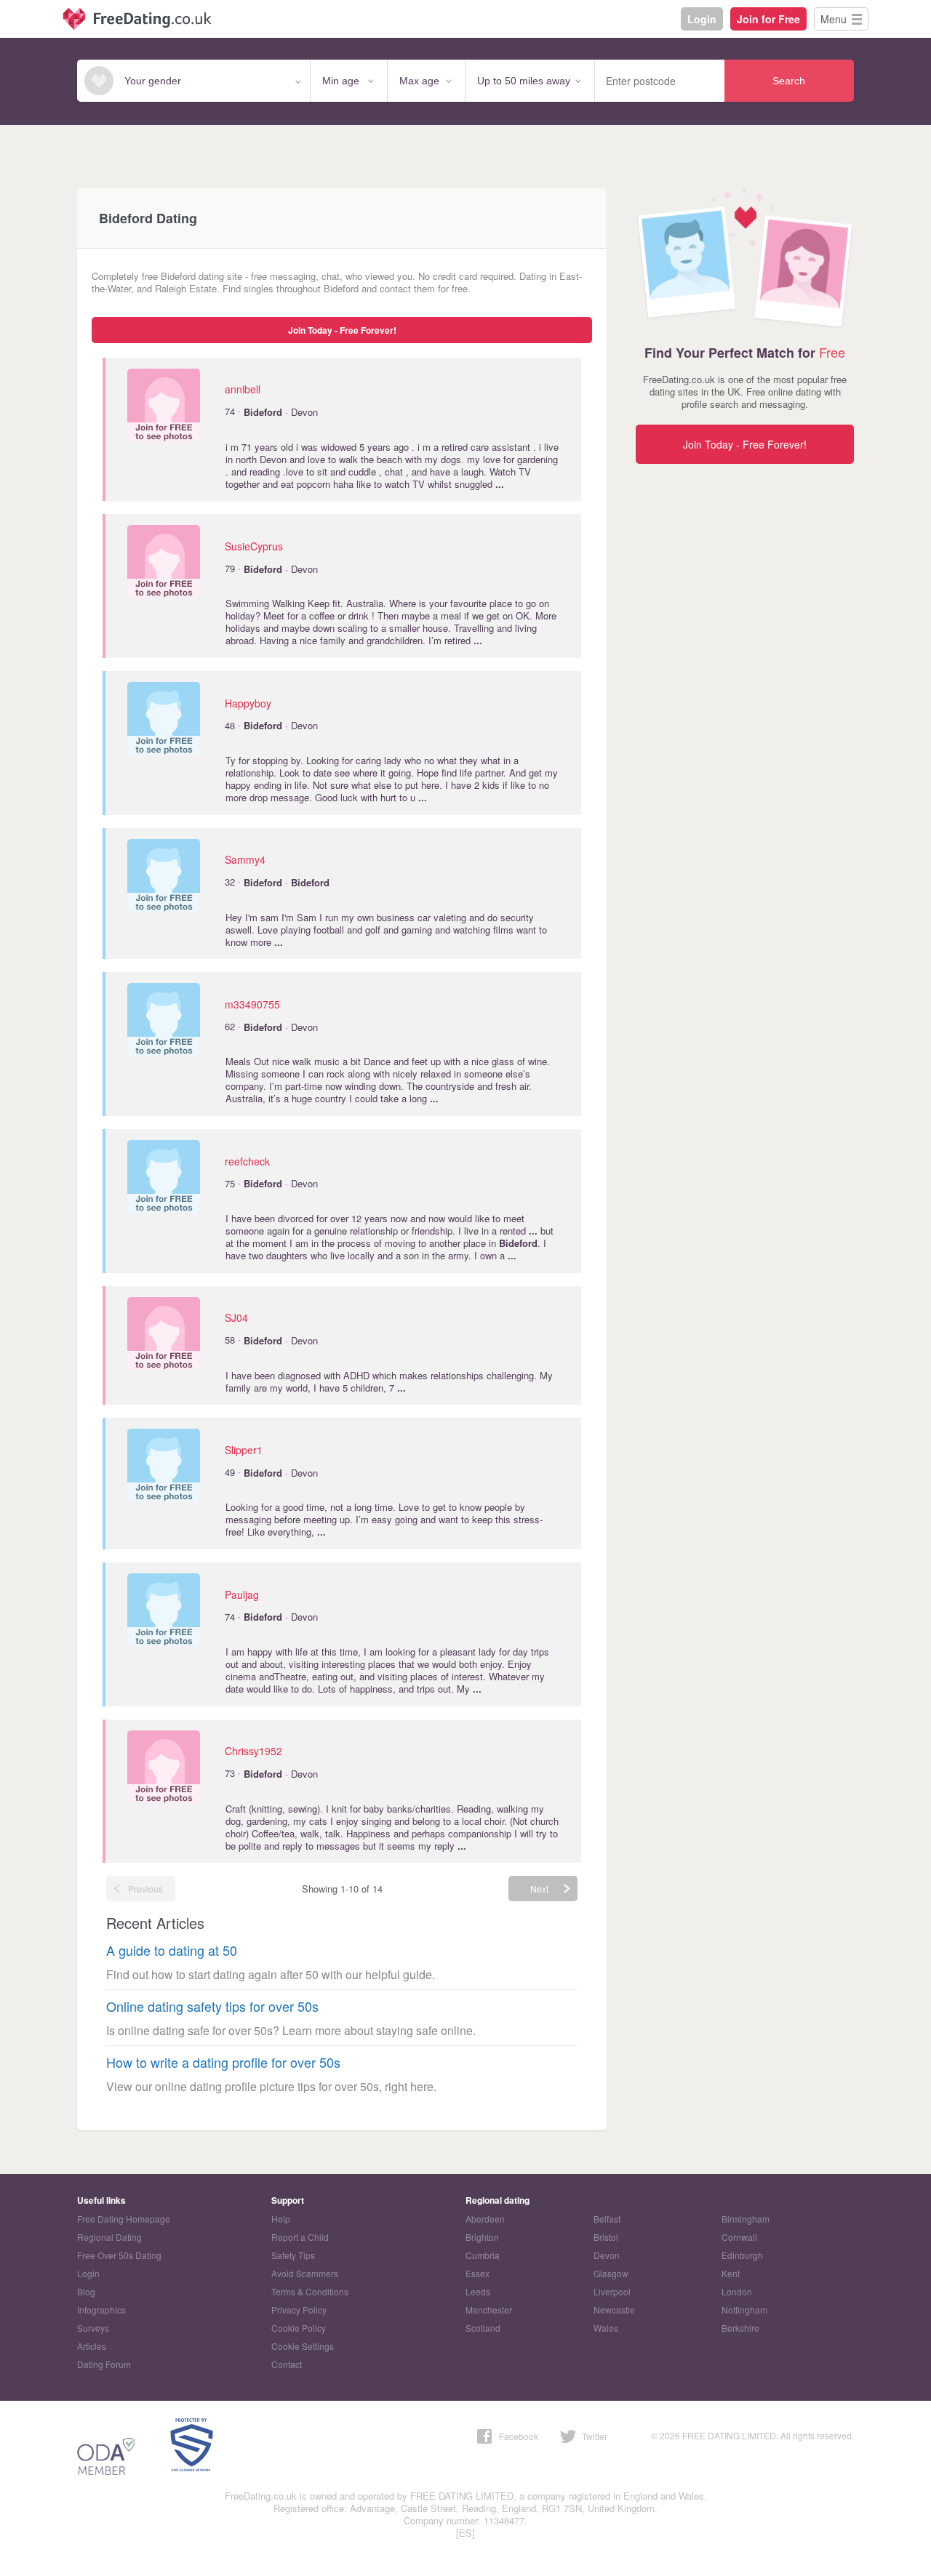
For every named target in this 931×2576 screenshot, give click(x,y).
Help (281, 2219)
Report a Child (300, 2237)
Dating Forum (104, 2364)
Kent (731, 2273)
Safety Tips (293, 2255)
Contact (287, 2364)
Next (539, 1889)
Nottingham (744, 2310)
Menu (834, 19)
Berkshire (740, 2328)
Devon (607, 2255)
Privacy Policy (299, 2310)
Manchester (489, 2310)
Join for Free (768, 19)
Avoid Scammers (305, 2273)
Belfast (607, 2219)
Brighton (482, 2237)
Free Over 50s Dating (119, 2255)
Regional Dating (109, 2237)
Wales (606, 2328)
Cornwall (739, 2237)
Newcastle (614, 2310)
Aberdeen (485, 2219)
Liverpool (612, 2291)
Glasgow (611, 2273)
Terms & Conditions (310, 2291)
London (737, 2291)
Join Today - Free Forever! (342, 330)
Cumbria (483, 2255)
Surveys (93, 2328)
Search (789, 81)
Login (702, 19)
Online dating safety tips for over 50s (212, 2006)
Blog (86, 2291)
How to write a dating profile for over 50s (223, 2062)
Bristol (606, 2237)
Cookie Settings (303, 2346)
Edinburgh (742, 2255)
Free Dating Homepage (124, 2219)
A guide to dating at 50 (172, 1950)
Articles (92, 2346)
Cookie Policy (299, 2328)
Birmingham (746, 2219)
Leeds (478, 2291)
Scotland (483, 2328)
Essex (478, 2273)
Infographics (101, 2310)
